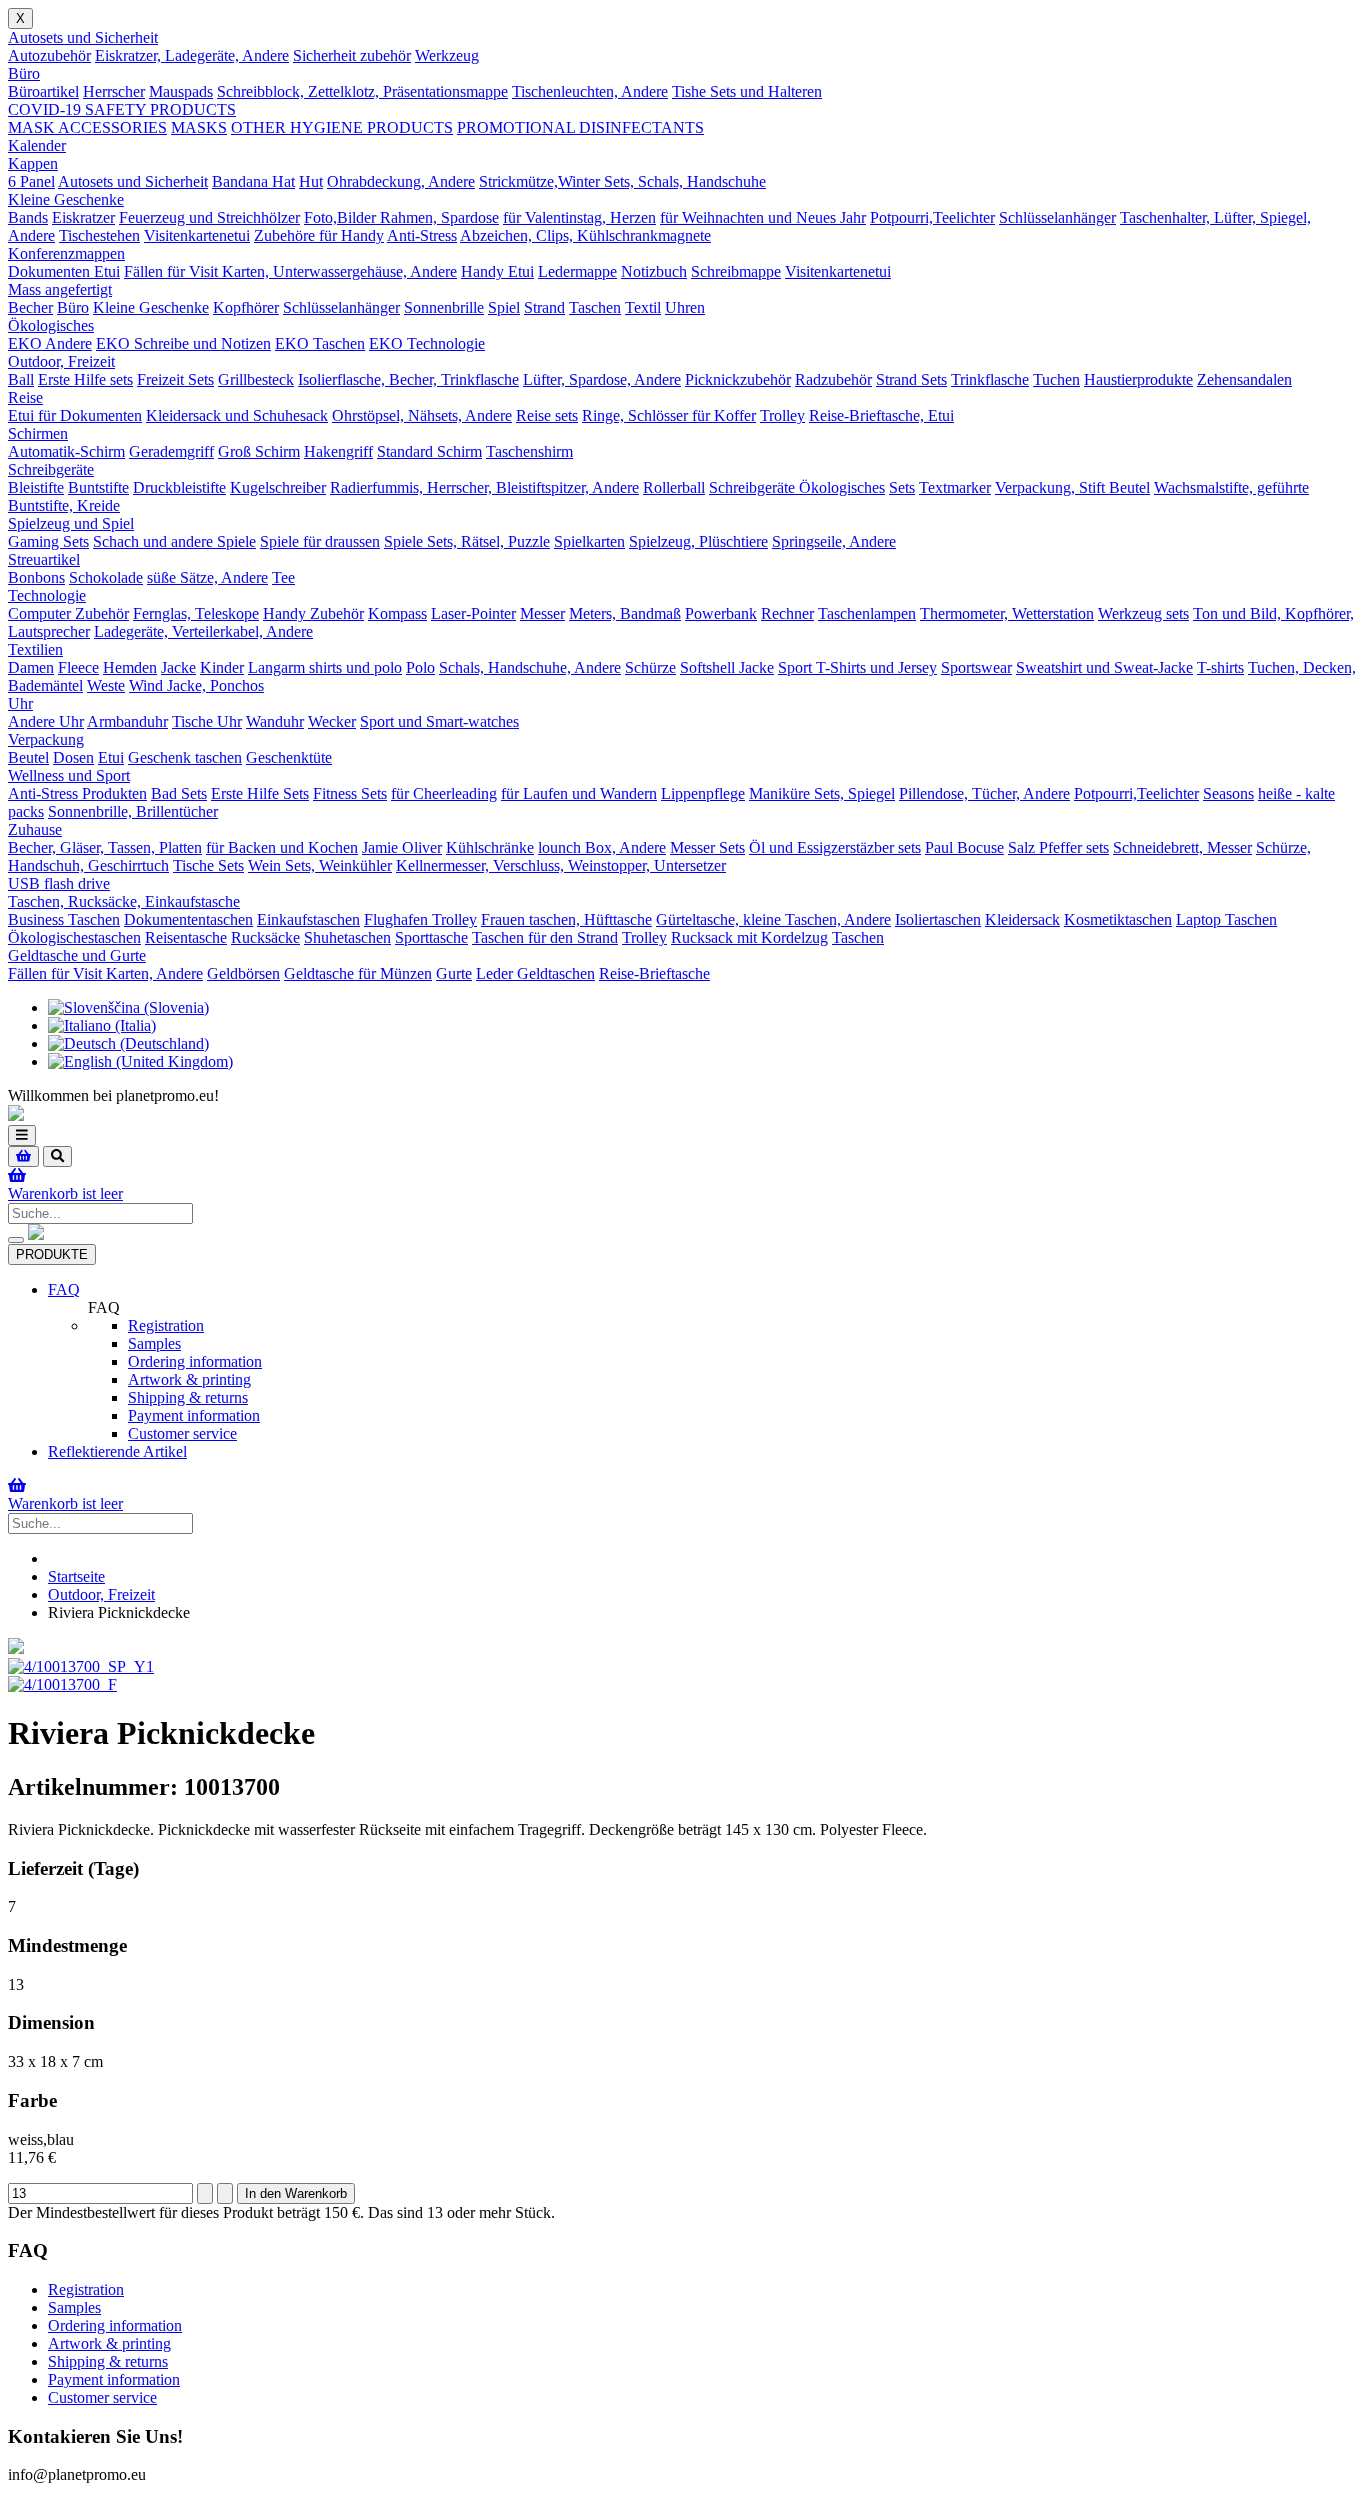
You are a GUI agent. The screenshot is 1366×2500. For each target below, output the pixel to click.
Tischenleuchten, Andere (590, 91)
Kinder (222, 667)
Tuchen (1056, 379)
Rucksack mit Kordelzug (749, 937)
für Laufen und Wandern (579, 793)
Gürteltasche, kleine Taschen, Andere (773, 919)
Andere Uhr (46, 721)
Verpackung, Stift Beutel (1072, 487)
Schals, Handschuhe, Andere (530, 667)
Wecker (332, 721)
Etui (111, 757)
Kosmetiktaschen (1118, 919)
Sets (902, 487)
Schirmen (38, 433)
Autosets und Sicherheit (83, 37)
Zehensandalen (1244, 379)
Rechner (787, 613)
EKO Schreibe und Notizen (183, 343)
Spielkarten (589, 541)
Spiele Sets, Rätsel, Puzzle (467, 541)
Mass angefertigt (60, 289)
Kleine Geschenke (66, 199)
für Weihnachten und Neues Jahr (763, 217)
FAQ (64, 1289)
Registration (166, 1325)
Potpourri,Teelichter (932, 217)
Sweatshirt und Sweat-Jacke (1104, 667)
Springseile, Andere (834, 541)
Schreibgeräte (51, 469)
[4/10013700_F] (62, 1684)
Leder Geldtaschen (535, 973)
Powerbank (721, 613)
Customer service (182, 1433)
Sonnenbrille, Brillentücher (133, 811)
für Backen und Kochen (282, 847)
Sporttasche (431, 937)
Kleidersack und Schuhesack (237, 415)
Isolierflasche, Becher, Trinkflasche (408, 379)
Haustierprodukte (1138, 379)
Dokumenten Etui (64, 271)
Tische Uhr (207, 721)
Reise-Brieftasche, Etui (881, 415)
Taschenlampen (867, 613)
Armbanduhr (127, 721)
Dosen (73, 757)
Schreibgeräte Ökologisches (797, 487)
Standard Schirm (429, 451)
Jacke (178, 667)
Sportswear (976, 667)
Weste (106, 685)
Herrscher (114, 91)
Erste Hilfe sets (85, 379)
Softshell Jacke (727, 667)
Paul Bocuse (964, 847)
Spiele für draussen (320, 541)
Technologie (47, 595)
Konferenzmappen (66, 253)
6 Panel (31, 181)
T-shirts (1220, 667)
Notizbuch (654, 271)
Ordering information (195, 1361)
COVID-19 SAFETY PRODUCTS (122, 109)
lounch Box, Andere (602, 847)
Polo (420, 667)
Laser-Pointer (473, 613)
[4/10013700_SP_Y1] (81, 1666)
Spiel (504, 307)
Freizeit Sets (175, 379)
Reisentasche (186, 937)
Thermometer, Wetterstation (1007, 613)
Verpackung (46, 739)
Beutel (28, 757)
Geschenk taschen (185, 757)
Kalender (37, 145)
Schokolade (106, 577)
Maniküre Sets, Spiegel (822, 793)
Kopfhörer (246, 307)
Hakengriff (338, 451)
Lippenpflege (703, 793)
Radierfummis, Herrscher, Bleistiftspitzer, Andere (484, 487)
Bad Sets (179, 793)
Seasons (1228, 793)
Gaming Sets (48, 541)
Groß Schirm (259, 451)
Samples (154, 1343)
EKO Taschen (320, 343)
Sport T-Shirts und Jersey (857, 667)
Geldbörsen (243, 973)
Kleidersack (1022, 919)
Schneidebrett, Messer (1182, 847)
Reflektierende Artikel (117, 1451)
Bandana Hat (253, 181)
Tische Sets (208, 865)
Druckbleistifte (179, 487)
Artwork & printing (189, 1379)
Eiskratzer (83, 217)
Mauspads (181, 91)
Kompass (397, 613)
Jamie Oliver (402, 847)
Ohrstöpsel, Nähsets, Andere (422, 415)
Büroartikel (43, 91)
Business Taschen (64, 919)
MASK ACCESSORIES (87, 127)
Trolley (782, 415)
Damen (31, 667)
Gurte (454, 973)
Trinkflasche (990, 379)
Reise (25, 397)
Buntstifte (98, 487)
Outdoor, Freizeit (61, 361)
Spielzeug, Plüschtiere (698, 541)
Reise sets (547, 415)
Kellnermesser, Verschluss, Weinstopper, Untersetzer (561, 865)
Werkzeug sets (1143, 613)
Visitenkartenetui (197, 235)
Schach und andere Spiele (174, 541)
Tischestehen (99, 235)
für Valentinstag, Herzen (579, 217)
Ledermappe (577, 271)
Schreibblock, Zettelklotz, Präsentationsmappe (362, 91)
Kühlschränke (490, 847)
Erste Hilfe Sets (260, 793)
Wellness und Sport (69, 775)
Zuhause (35, 829)
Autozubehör (49, 55)
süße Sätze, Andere (207, 577)
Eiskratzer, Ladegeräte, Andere (192, 55)
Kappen (33, 163)
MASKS (199, 127)
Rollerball (674, 487)
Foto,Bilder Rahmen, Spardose (401, 217)
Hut (311, 181)
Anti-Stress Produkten (77, 793)
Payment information (194, 1415)
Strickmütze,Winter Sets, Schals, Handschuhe (622, 181)
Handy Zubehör (313, 613)
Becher (30, 307)
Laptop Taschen (1226, 919)
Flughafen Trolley (420, 919)
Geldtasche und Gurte (77, 955)
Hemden (130, 667)
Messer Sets (707, 847)
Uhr (20, 703)
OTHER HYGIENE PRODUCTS (342, 127)
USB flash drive (59, 883)
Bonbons (36, 577)
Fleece (78, 667)
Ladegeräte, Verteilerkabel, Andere (203, 631)
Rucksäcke (265, 937)
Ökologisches (51, 325)
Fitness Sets (350, 793)
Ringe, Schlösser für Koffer (669, 415)
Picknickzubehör (738, 379)
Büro (24, 73)
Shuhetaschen (347, 937)
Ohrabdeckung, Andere (401, 181)
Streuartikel (44, 559)
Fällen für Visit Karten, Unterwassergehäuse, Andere (290, 271)
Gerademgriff (171, 451)
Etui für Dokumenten (75, 415)
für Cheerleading (444, 793)
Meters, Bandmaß (625, 613)
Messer (542, 613)
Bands (28, 217)
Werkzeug (447, 55)
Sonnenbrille (444, 307)
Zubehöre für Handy (319, 235)
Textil (643, 307)
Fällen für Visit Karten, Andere (105, 973)
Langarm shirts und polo (325, 667)
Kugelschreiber (278, 487)
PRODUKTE (52, 1254)
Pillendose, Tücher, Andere (984, 793)
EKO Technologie (427, 343)
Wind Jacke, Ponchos (196, 685)
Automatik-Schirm (66, 451)
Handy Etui (497, 271)
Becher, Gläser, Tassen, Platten (105, 847)
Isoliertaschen (938, 919)
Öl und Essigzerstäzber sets (835, 847)
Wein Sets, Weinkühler (320, 865)
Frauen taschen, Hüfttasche (566, 919)
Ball (21, 379)
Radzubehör (833, 379)
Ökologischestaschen (74, 937)
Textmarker (955, 487)
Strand (544, 307)
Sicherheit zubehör (352, 55)
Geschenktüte (289, 757)
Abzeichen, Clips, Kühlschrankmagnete (585, 235)
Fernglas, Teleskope (196, 613)
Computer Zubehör (68, 613)
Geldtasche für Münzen (358, 973)
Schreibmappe (736, 271)
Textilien (35, 649)
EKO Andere (50, 343)
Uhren (685, 307)
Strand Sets (911, 379)
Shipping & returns (188, 1397)
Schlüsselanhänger (1057, 217)
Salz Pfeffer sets (1058, 847)
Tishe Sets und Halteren (747, 91)
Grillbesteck (256, 379)
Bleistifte (36, 487)
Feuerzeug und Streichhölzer (209, 217)
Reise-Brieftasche (654, 973)
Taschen (595, 307)
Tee (283, 577)
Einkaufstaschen (308, 919)
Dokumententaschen (188, 919)
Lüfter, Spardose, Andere (602, 379)
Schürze (650, 667)
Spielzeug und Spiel (71, 523)
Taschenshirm (529, 451)
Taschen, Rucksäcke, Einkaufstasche (124, 901)
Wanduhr (275, 721)
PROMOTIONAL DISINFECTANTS (580, 127)
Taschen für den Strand (545, 937)
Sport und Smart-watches (439, 721)
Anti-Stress (422, 235)
